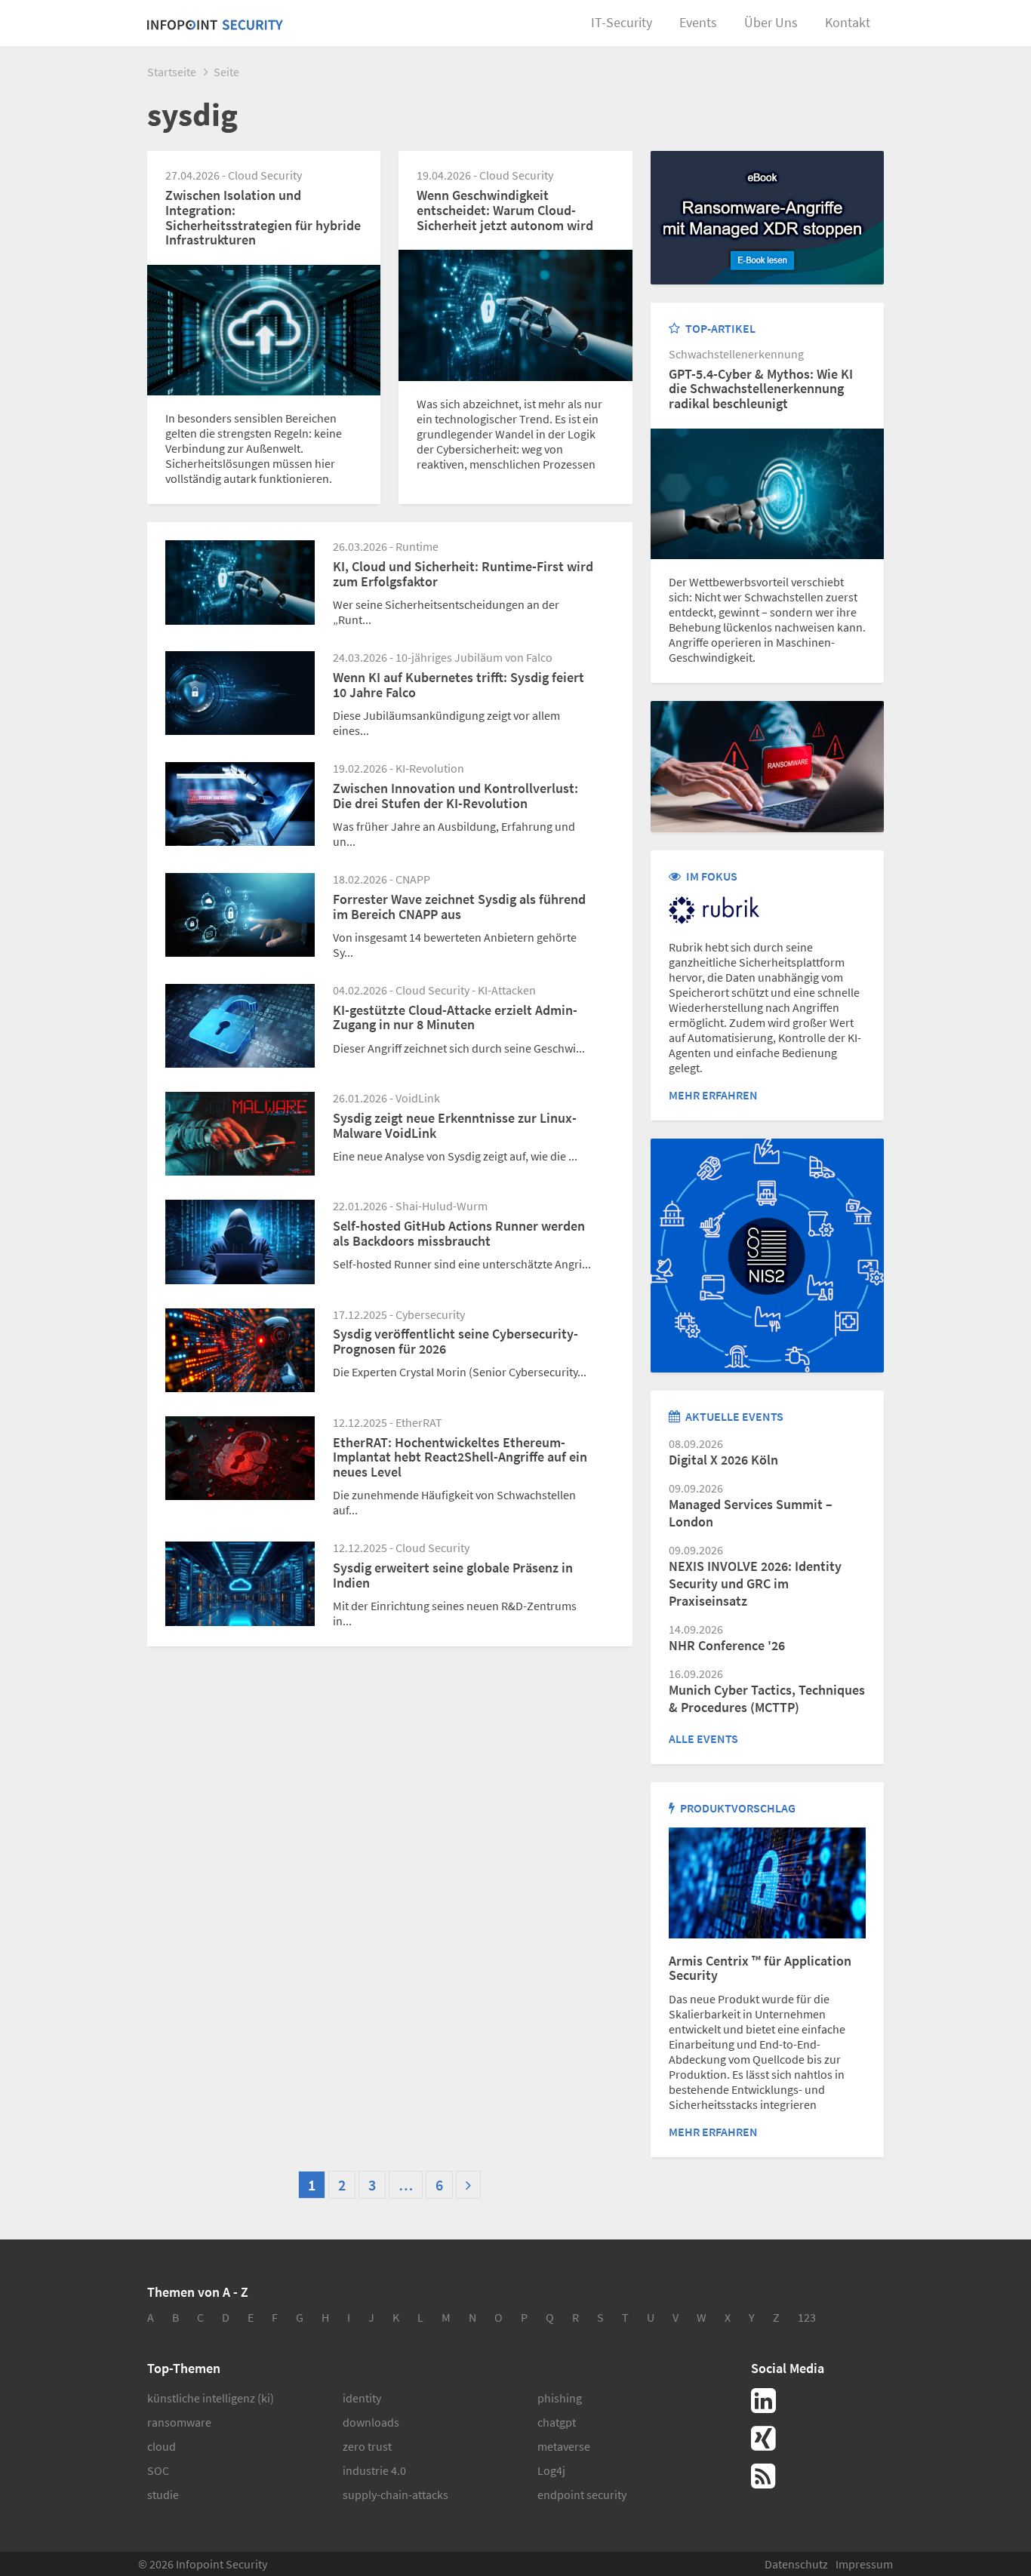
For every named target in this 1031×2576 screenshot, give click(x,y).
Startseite (172, 72)
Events (698, 22)
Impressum (864, 2564)
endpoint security (582, 2495)
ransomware (179, 2422)
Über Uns (771, 22)
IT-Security (622, 22)
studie (163, 2495)
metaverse (564, 2446)
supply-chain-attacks (395, 2495)
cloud (162, 2446)
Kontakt (848, 22)
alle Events (703, 1738)
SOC (158, 2470)
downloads (371, 2422)
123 (807, 2317)
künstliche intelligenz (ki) (211, 2398)
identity (362, 2398)
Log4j (551, 2470)
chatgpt (557, 2422)
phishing (560, 2398)
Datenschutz (796, 2564)
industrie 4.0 (374, 2470)
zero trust (367, 2446)
